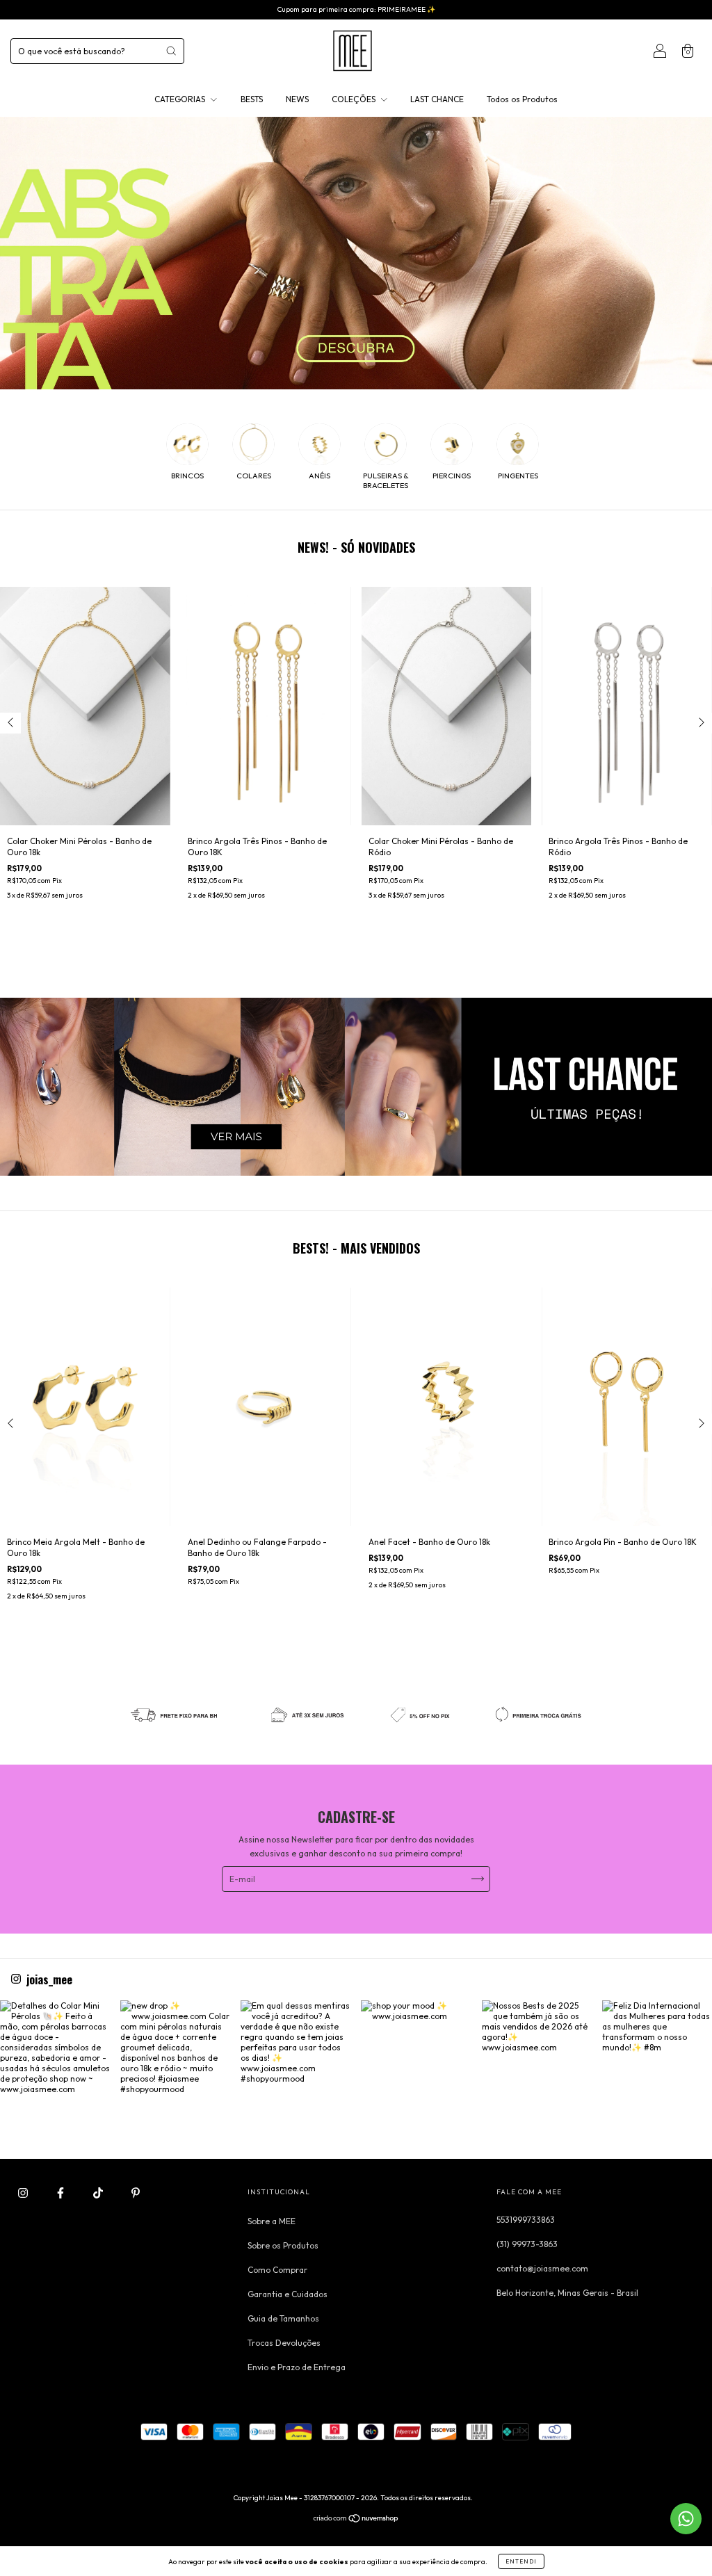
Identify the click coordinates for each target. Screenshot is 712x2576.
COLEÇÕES (355, 99)
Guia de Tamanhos (283, 2318)
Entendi (521, 2561)
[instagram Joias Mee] (24, 2193)
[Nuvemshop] (356, 2520)
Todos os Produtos (522, 99)
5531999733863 (526, 2220)
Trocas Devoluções (284, 2343)
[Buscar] (171, 51)
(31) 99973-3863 (527, 2244)
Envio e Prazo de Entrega (297, 2367)
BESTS (252, 99)
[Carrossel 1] (356, 1087)
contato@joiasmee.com (542, 2268)
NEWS (297, 99)
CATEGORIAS (181, 99)
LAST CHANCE (437, 99)
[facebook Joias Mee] (62, 2193)
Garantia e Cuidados (288, 2294)
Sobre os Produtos (283, 2245)
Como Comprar (277, 2270)
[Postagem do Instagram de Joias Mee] (55, 2055)
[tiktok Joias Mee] (99, 2193)
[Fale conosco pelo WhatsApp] (686, 2519)
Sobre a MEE (272, 2221)
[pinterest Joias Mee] (136, 2193)
